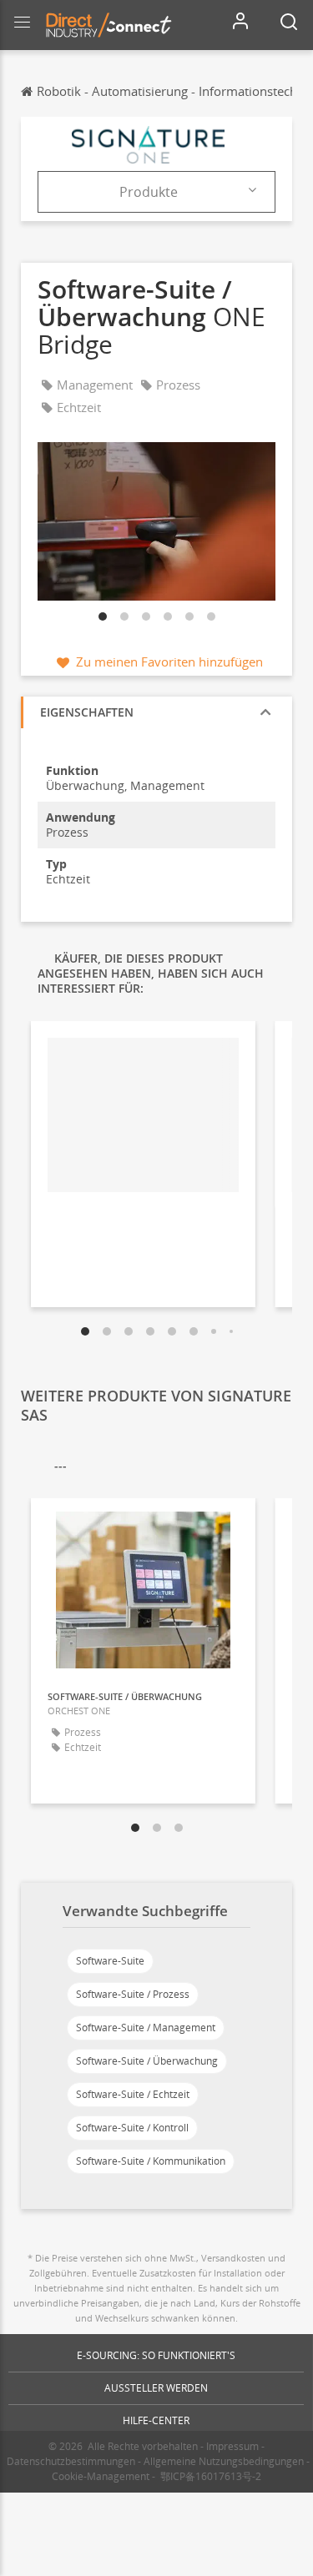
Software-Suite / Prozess (133, 1994)
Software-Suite (110, 1961)
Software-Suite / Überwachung (147, 2061)
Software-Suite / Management (146, 2028)
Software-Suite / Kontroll (132, 2128)
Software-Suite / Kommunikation (151, 2161)
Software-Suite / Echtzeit (133, 2094)
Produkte (149, 192)
